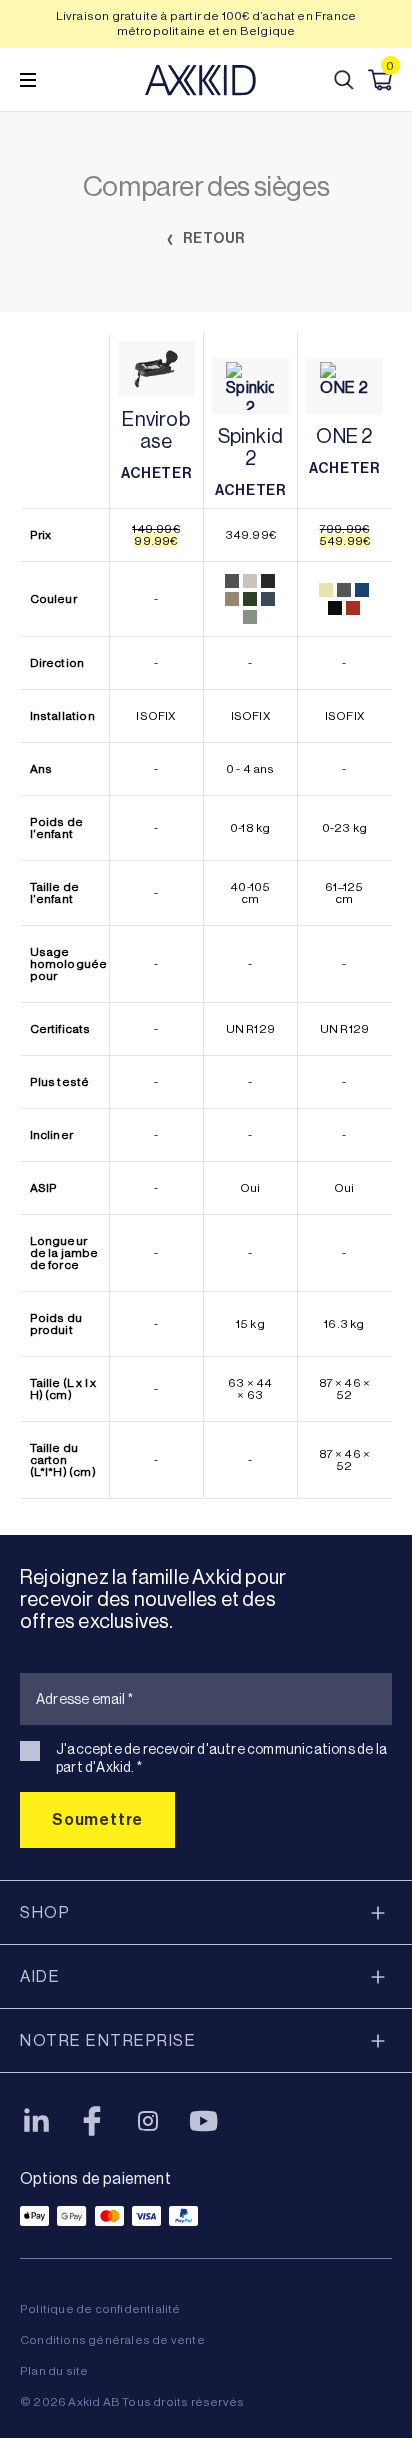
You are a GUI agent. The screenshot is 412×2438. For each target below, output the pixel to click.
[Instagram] (148, 2121)
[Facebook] (92, 2121)
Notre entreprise (108, 2040)
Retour (213, 238)
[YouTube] (204, 2121)
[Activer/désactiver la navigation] (28, 80)
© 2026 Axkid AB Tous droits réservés (132, 2402)
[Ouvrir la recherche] (344, 80)
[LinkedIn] (36, 2121)
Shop (45, 1912)
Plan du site (54, 2371)
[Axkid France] (200, 80)
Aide (40, 1976)
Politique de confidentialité (100, 2309)
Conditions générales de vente (112, 2340)
